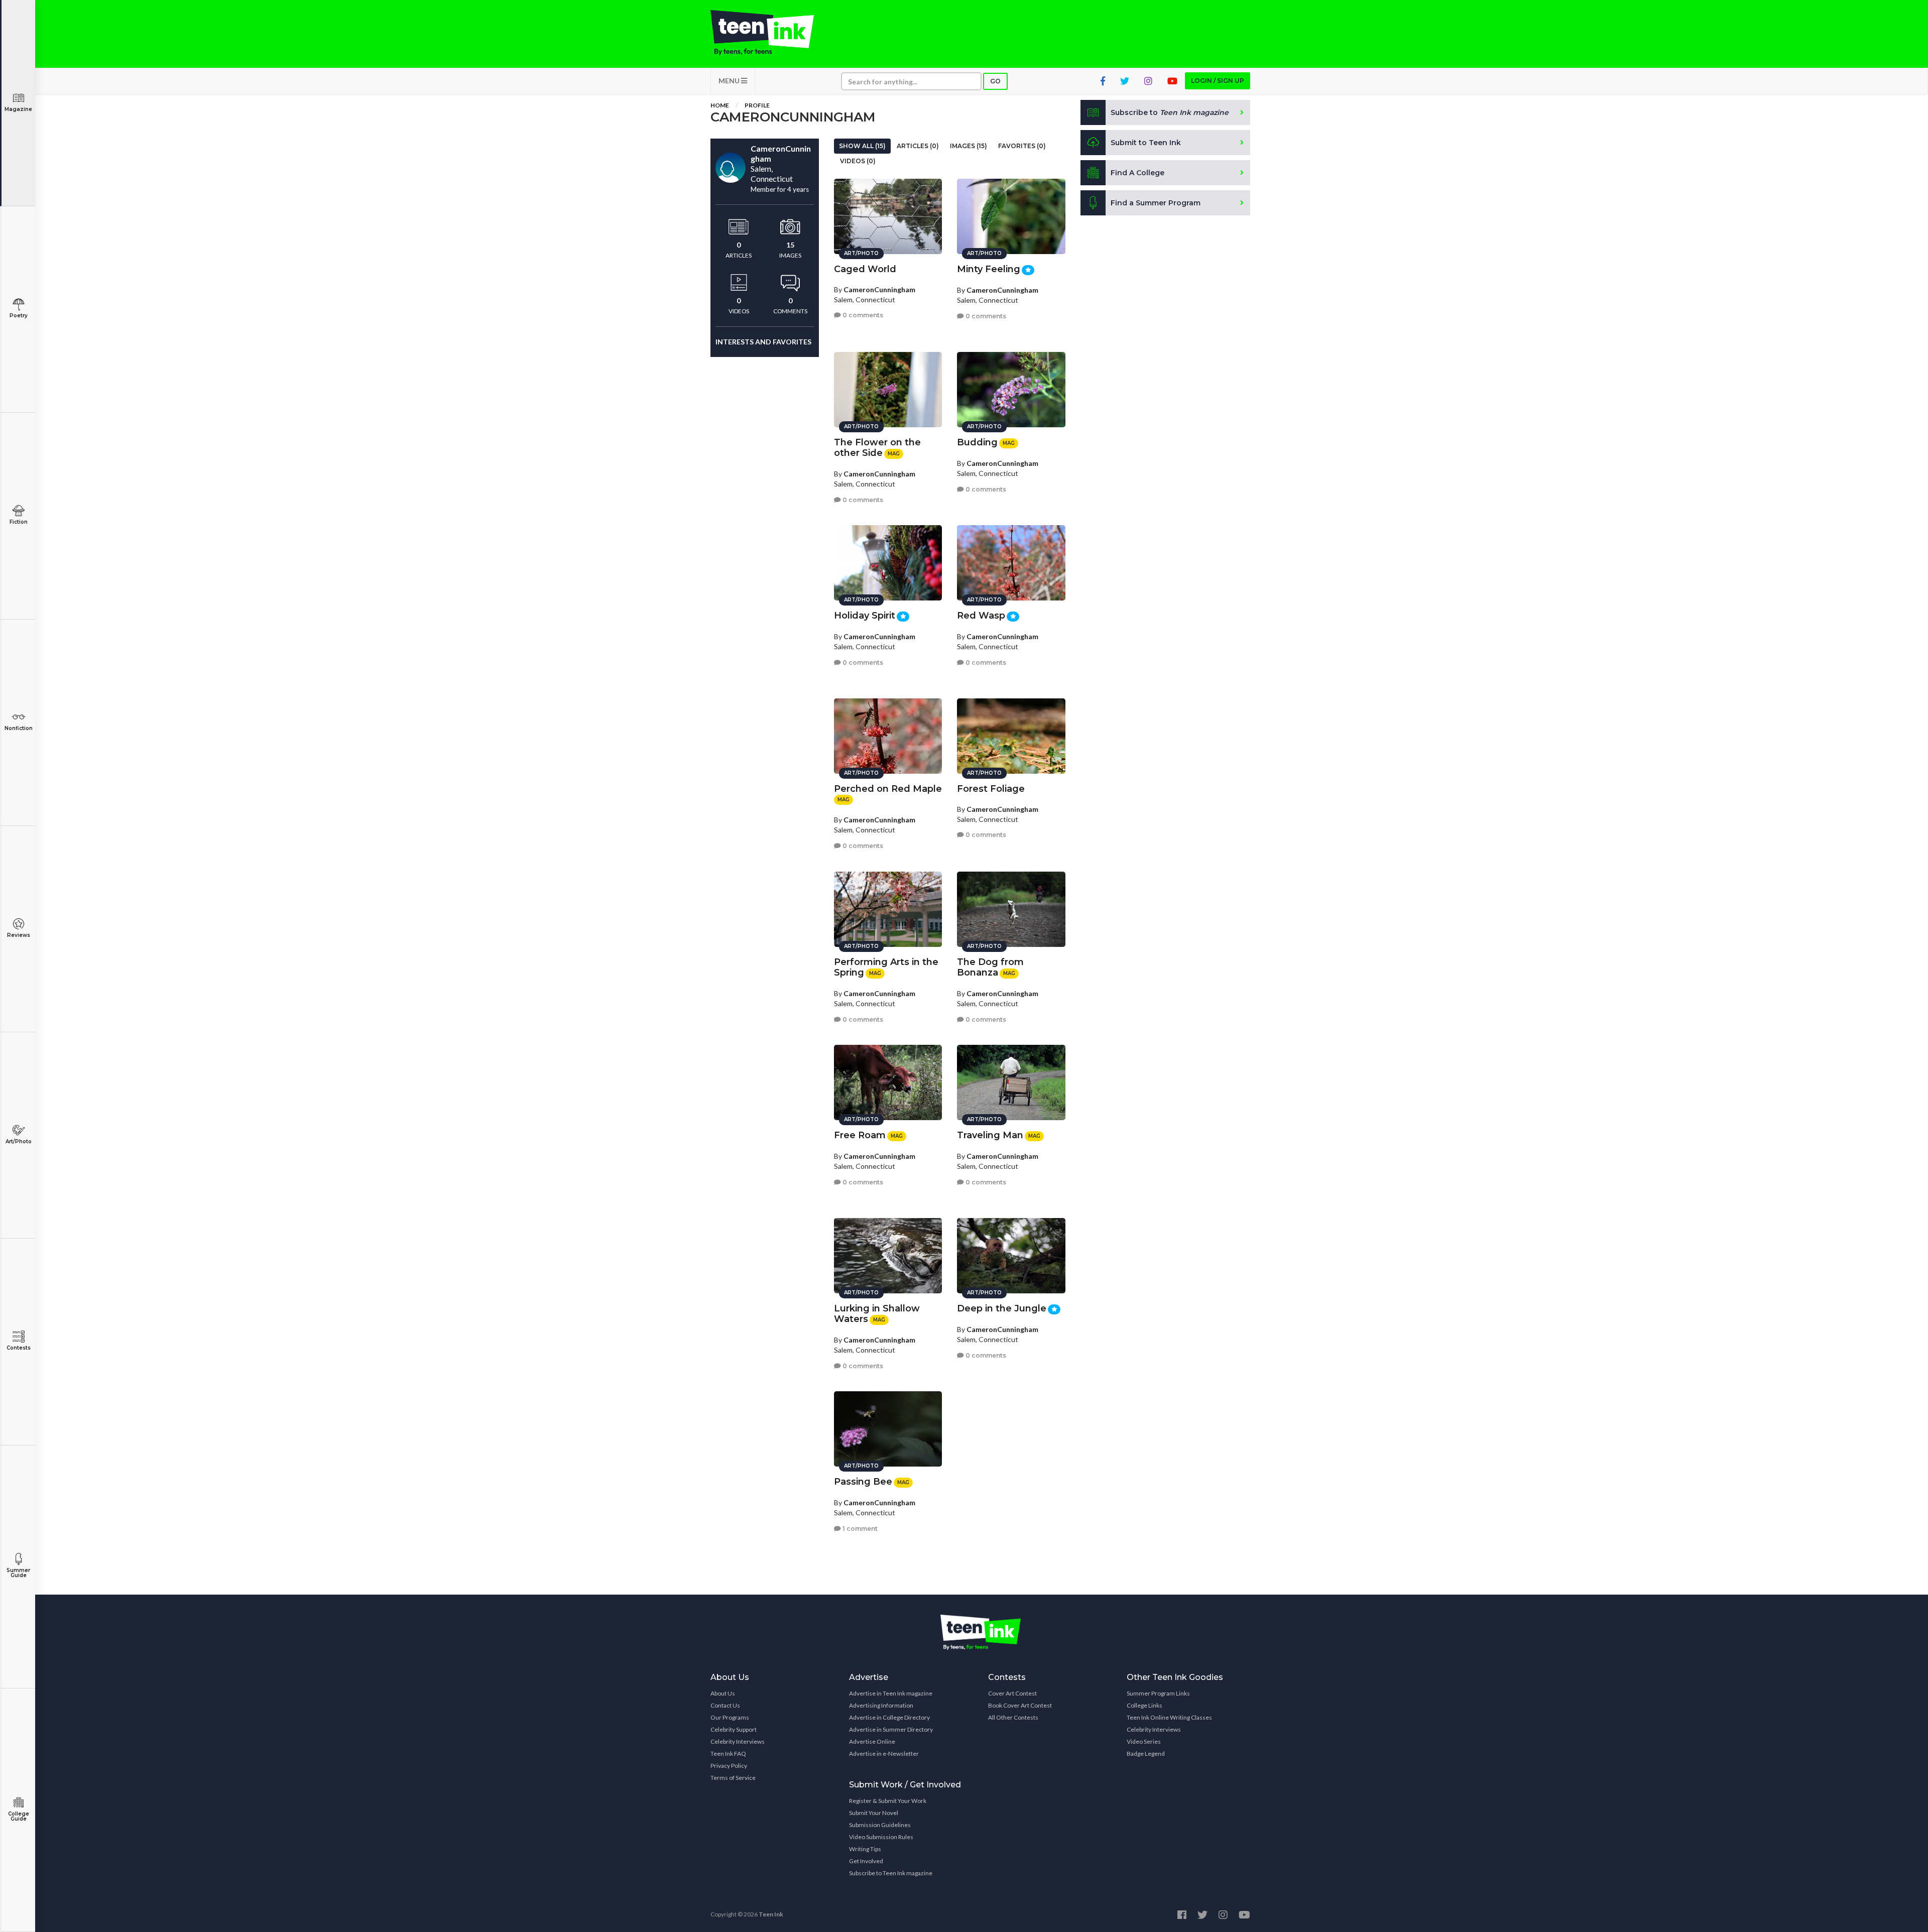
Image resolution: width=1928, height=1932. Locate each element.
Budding (977, 442)
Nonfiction (19, 728)
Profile (757, 105)
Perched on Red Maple (888, 789)
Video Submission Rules (881, 1837)
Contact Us (725, 1705)
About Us (723, 1693)
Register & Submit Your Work (888, 1801)
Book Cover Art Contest (1020, 1705)
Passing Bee (863, 1482)
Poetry (19, 316)
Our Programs (730, 1717)
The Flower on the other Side (877, 448)
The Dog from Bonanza (990, 967)
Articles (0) (918, 146)
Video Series (1144, 1741)
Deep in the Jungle (1002, 1308)
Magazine (18, 109)
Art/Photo (19, 1141)
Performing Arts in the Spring (886, 967)
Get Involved (866, 1861)
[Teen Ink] (772, 33)
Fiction (19, 522)
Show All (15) (862, 146)
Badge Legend (1146, 1754)
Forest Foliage (991, 789)
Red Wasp (981, 616)
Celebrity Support (734, 1729)
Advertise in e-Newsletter (884, 1754)
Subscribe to (1170, 112)
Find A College (1137, 173)
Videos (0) (858, 161)
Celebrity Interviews (738, 1741)
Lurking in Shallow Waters (877, 1314)
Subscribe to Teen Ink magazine (891, 1873)
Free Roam (860, 1135)
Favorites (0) (1022, 146)
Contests (19, 1348)
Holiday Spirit (865, 616)
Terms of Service (733, 1778)
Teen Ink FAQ (728, 1754)
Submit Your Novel (874, 1813)
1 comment (859, 1529)
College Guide (19, 1816)
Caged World (865, 269)
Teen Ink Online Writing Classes (1169, 1717)
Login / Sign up (1218, 81)
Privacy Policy (729, 1766)
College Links (1144, 1705)
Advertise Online (872, 1741)
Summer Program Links (1158, 1693)
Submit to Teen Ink (1146, 143)
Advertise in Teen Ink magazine (891, 1693)
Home (720, 105)
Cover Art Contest (1012, 1693)
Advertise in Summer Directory (891, 1729)
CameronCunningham (879, 289)
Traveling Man (990, 1135)
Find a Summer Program (1156, 203)
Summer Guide (18, 1573)
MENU (730, 81)
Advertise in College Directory (889, 1717)
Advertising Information (881, 1705)
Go (995, 81)
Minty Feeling (989, 269)
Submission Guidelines (880, 1825)
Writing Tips (865, 1849)
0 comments (862, 315)
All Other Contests (1013, 1717)
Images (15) (969, 146)
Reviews (19, 935)
